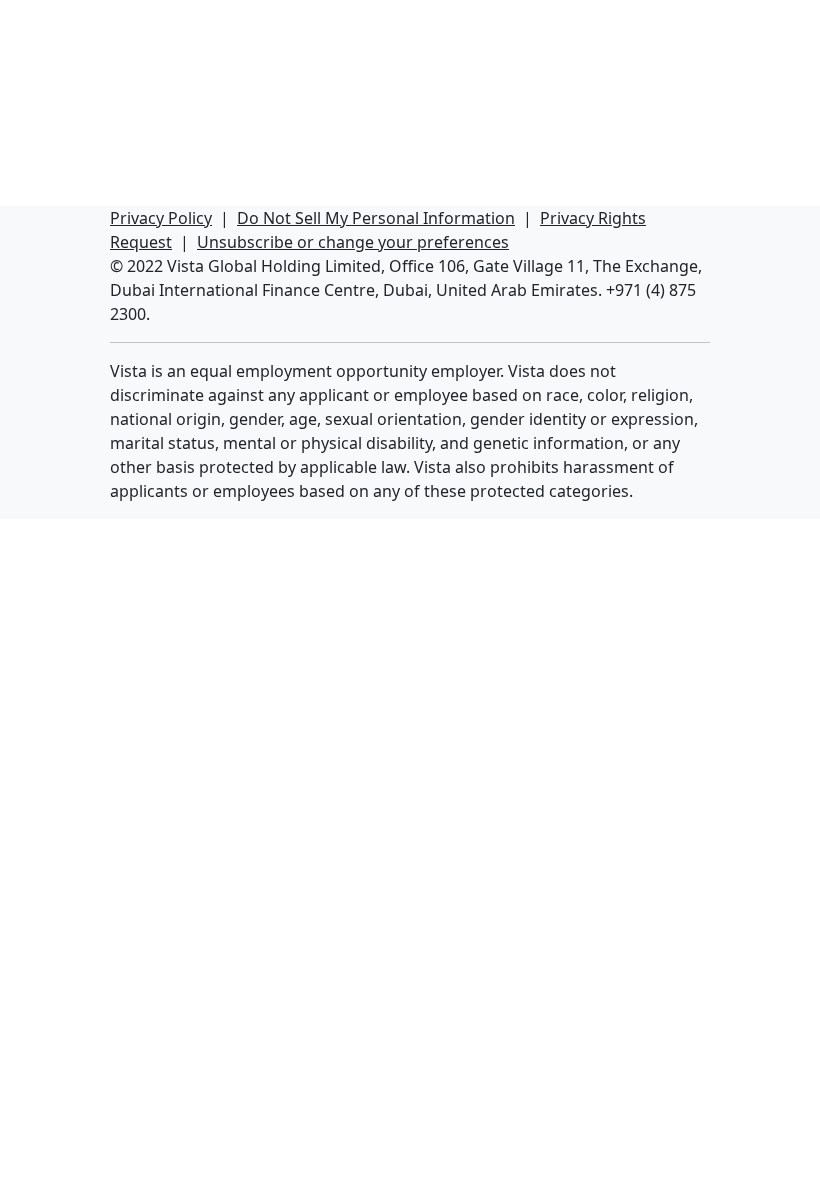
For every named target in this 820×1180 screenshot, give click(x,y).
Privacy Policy (161, 218)
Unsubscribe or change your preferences (353, 242)
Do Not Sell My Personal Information (376, 218)
